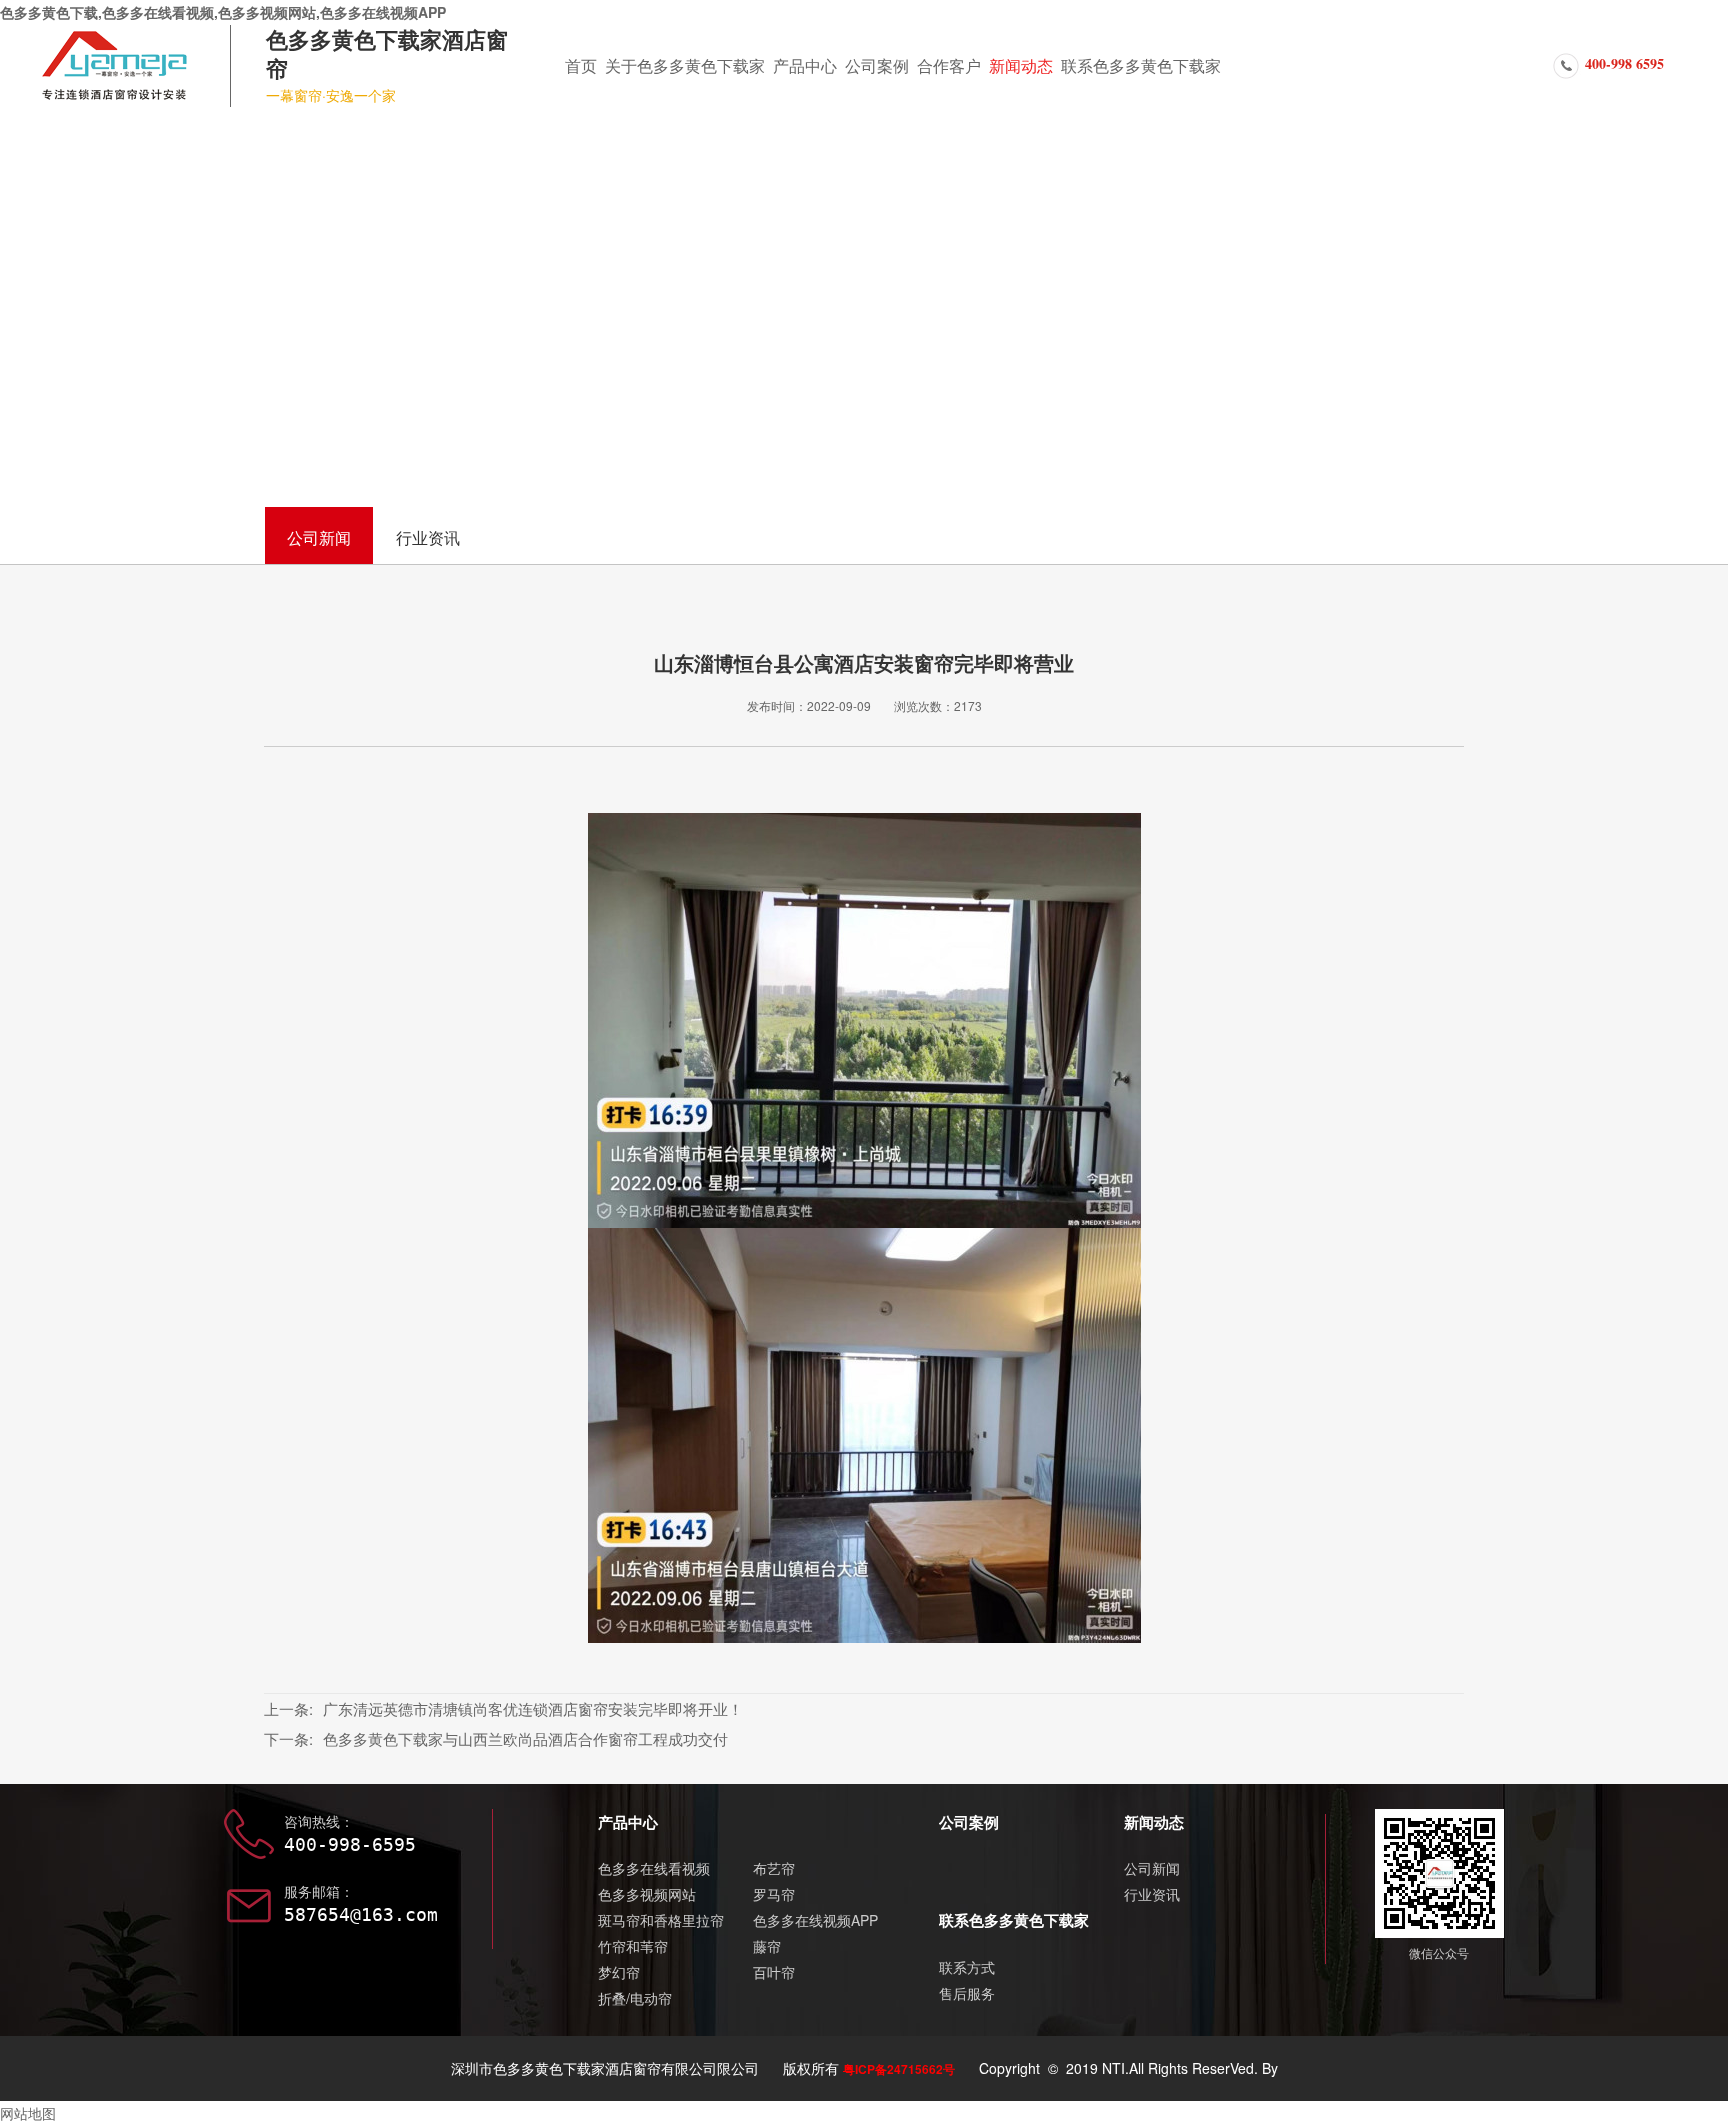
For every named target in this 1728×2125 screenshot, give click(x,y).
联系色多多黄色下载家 (1141, 65)
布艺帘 (774, 1868)
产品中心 (805, 65)
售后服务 (967, 1993)
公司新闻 (319, 537)
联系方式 (967, 1967)
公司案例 (877, 65)
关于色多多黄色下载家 (685, 65)
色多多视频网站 (647, 1894)
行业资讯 (428, 537)
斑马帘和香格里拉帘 (661, 1920)
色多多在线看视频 (654, 1868)
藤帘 (767, 1946)
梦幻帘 (619, 1972)
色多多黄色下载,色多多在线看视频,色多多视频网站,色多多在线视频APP (223, 12)
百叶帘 (774, 1972)
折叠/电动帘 (635, 1998)
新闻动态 (1021, 65)
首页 (581, 65)
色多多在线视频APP (815, 1920)
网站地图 (28, 2113)
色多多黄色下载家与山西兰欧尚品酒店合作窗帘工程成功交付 (525, 1738)
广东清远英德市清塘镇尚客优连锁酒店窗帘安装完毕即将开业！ (533, 1708)
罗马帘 (774, 1894)
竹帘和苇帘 (633, 1946)
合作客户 (949, 65)
